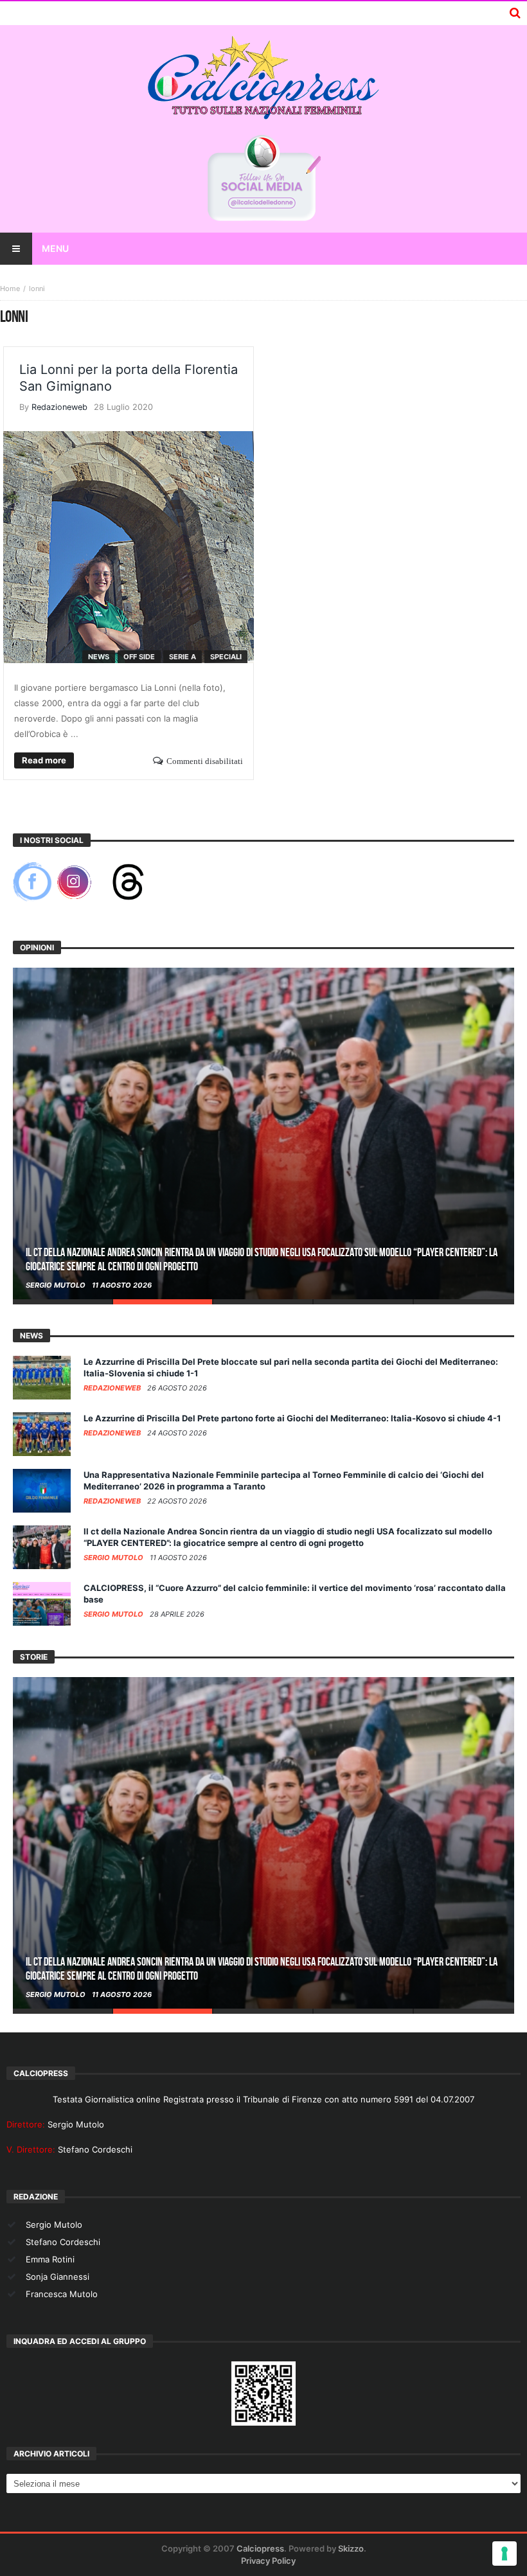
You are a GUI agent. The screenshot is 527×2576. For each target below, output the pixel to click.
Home (10, 289)
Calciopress (260, 2548)
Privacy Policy (268, 2561)
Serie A (183, 657)
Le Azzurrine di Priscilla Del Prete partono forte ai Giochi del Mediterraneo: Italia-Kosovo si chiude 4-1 (292, 1418)
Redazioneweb (59, 407)
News (99, 657)
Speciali (226, 657)
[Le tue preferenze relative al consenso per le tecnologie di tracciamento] (505, 2554)
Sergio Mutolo (57, 1285)
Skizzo (351, 2548)
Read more (44, 760)
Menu (55, 248)
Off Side (139, 657)
